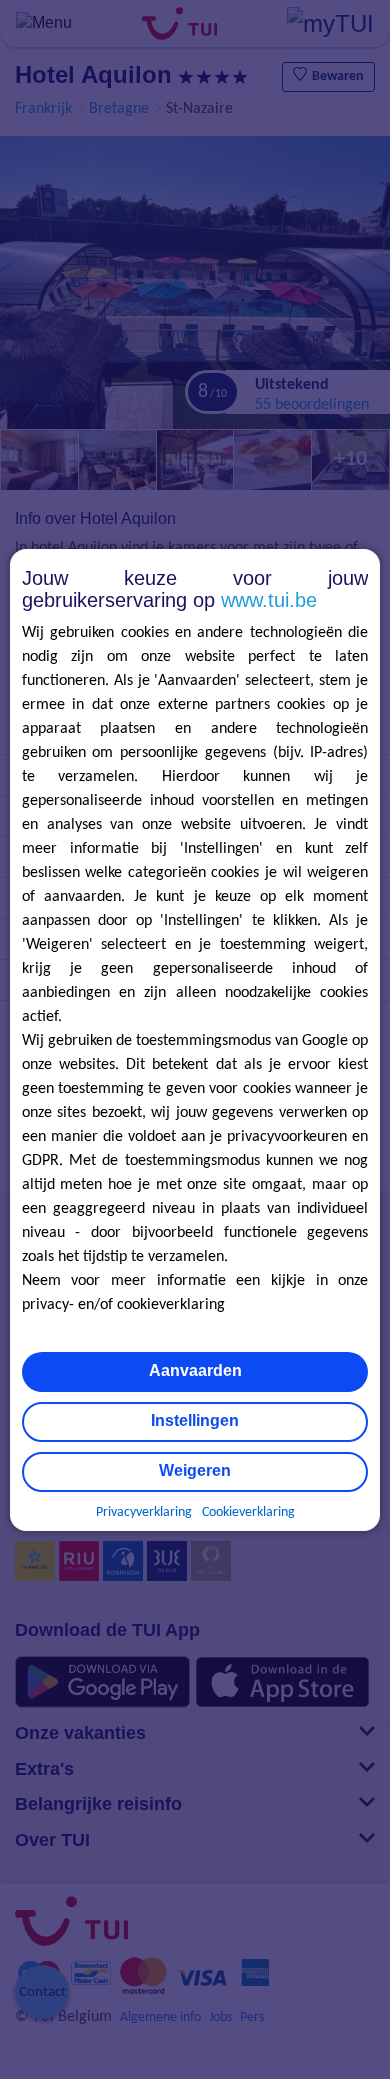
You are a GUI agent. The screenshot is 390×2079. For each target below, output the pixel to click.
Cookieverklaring (248, 1512)
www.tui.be (269, 600)
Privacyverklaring (144, 1512)
